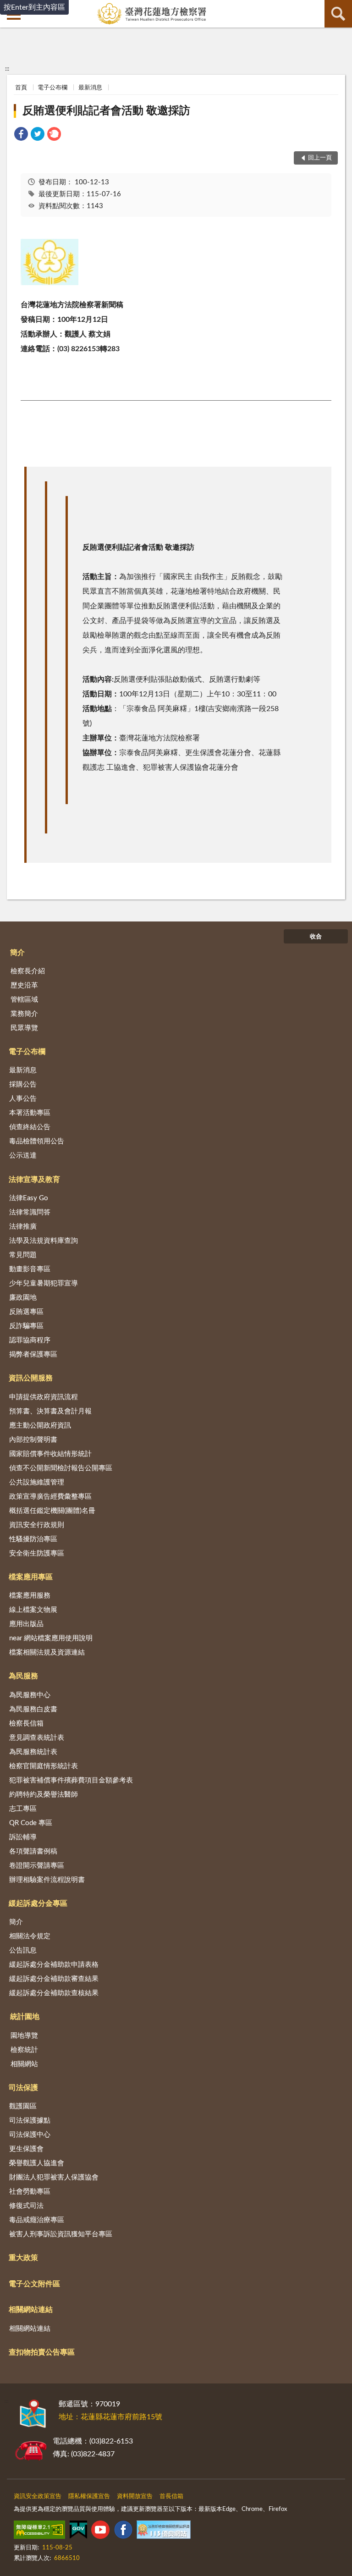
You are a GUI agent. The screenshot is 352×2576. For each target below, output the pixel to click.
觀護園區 (23, 2106)
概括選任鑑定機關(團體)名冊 (52, 1511)
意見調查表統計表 (37, 1738)
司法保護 (23, 2088)
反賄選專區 (26, 1312)
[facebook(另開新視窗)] (123, 2532)
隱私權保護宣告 (89, 2496)
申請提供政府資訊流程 (44, 1397)
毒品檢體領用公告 (37, 1141)
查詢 (338, 14)
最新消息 (90, 88)
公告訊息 (23, 1950)
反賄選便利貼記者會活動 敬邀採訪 (106, 111)
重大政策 (23, 2258)
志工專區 (23, 1809)
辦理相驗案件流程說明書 (47, 1880)
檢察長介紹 (28, 971)
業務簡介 (24, 1014)
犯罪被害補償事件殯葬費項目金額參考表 (71, 1780)
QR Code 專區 (31, 1823)
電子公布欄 (52, 88)
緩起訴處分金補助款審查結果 (54, 1979)
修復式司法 (26, 2206)
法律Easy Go (29, 1198)
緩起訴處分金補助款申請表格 (54, 1965)
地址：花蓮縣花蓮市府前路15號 (110, 2417)
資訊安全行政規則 (37, 1525)
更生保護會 (26, 2149)
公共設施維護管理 (37, 1482)
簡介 (17, 953)
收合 (316, 937)
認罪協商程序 (30, 1340)
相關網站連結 (31, 2310)
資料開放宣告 (135, 2496)
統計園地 (25, 2017)
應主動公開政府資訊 (40, 1426)
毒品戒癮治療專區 (37, 2220)
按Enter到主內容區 (34, 7)
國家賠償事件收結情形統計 (50, 1454)
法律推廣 (23, 1227)
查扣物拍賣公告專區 (42, 2352)
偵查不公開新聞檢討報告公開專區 (61, 1468)
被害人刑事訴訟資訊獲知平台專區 (61, 2234)
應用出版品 (26, 1624)
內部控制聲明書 (33, 1440)
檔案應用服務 (30, 1596)
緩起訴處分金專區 (38, 1903)
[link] (21, 135)
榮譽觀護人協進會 (37, 2163)
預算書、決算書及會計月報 (50, 1411)
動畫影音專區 (30, 1269)
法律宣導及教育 (34, 1180)
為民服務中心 (30, 1695)
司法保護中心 (30, 2135)
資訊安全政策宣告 (38, 2496)
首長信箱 (171, 2496)
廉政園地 (23, 1298)
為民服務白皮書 (33, 1709)
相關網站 (24, 2064)
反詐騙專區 (26, 1326)
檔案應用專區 (31, 1577)
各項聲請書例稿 (33, 1851)
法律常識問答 (30, 1212)
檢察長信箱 (26, 1724)
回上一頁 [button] (320, 158)
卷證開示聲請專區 (37, 1866)
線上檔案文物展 (33, 1610)
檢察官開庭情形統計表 (44, 1766)
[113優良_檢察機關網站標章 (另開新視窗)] (164, 2532)
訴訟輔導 (23, 1837)
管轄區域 (24, 1000)
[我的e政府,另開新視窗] (78, 2532)
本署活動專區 (30, 1113)
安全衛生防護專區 (37, 1553)
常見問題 (23, 1255)
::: (7, 69)
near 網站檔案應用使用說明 (51, 1638)
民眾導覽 (24, 1028)
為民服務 (23, 1676)
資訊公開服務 (31, 1378)
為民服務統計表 (33, 1752)
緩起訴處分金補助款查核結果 (54, 1993)
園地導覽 (24, 2036)
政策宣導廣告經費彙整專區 (50, 1497)
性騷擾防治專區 (33, 1539)
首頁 (21, 88)
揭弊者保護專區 (33, 1354)
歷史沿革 (24, 985)
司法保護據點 (30, 2121)
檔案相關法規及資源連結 (47, 1652)
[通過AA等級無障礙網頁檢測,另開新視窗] (39, 2532)
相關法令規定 (30, 1936)
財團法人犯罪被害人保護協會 (54, 2177)
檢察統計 (24, 2050)
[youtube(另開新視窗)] (100, 2532)
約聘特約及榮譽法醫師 (44, 1795)
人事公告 (23, 1099)
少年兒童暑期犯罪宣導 (44, 1283)
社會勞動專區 (30, 2192)
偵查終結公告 (30, 1127)
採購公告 (23, 1084)
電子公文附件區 (34, 2284)
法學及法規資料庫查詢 (44, 1241)
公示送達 (23, 1156)
